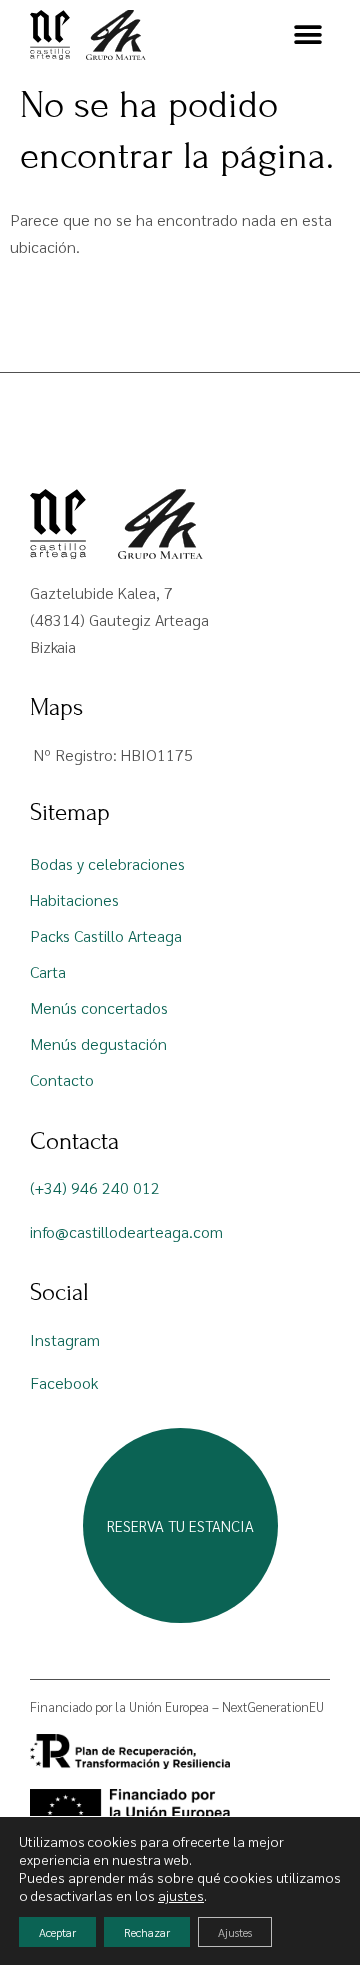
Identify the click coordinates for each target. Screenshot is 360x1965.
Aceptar (57, 1932)
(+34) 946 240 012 (95, 1187)
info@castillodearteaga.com (126, 1231)
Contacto (62, 1079)
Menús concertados (99, 1007)
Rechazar (147, 1932)
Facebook (64, 1382)
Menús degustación (98, 1043)
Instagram (65, 1339)
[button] (307, 35)
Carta (48, 971)
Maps (56, 707)
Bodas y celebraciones (107, 863)
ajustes (181, 1895)
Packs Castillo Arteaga (106, 935)
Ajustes (235, 1932)
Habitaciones (74, 899)
